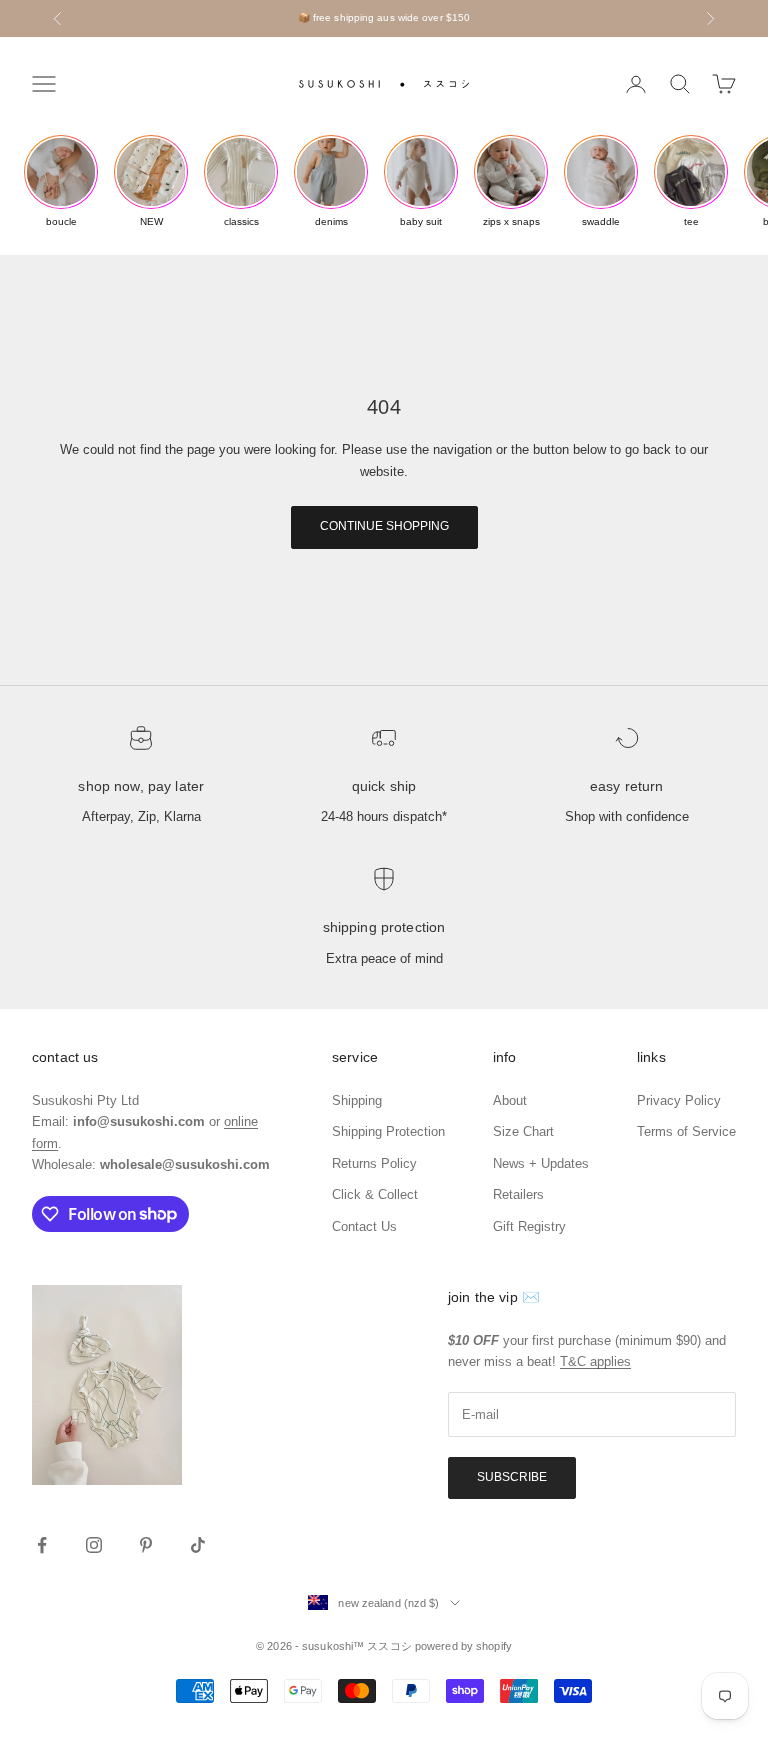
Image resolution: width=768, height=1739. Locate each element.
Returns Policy (374, 1163)
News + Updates (541, 1163)
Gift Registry (529, 1226)
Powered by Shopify (463, 1646)
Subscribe (512, 1477)
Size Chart (523, 1131)
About (510, 1100)
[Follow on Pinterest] (146, 1545)
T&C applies (595, 1361)
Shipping (357, 1100)
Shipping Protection (384, 927)
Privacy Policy (679, 1100)
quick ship (384, 786)
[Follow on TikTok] (198, 1545)
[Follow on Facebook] (42, 1545)
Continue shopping (384, 526)
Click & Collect (375, 1194)
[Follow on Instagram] (94, 1545)
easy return (627, 786)
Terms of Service (686, 1131)
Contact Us (364, 1226)
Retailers (518, 1194)
